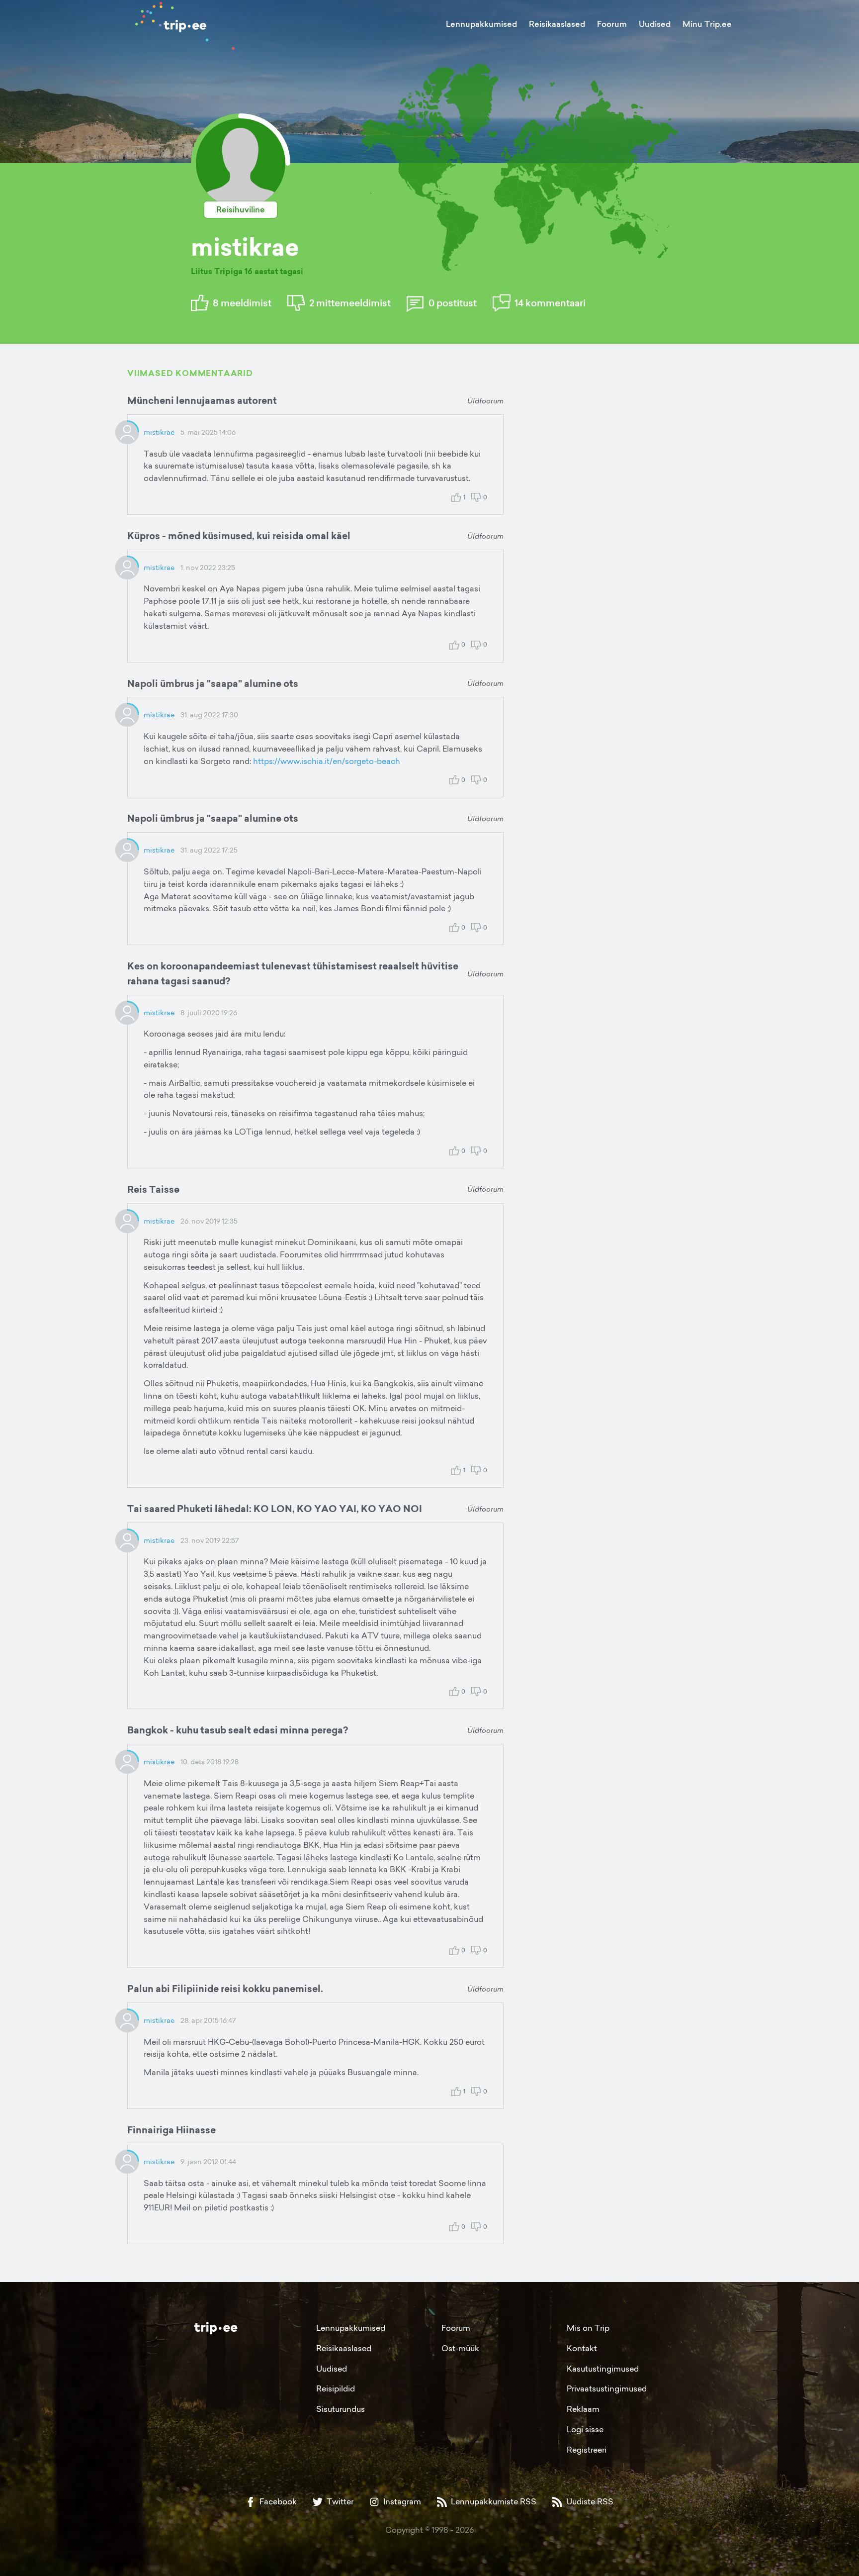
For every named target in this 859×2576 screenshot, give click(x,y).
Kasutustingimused (603, 2369)
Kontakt (582, 2348)
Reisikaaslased (557, 24)
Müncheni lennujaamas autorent (202, 400)
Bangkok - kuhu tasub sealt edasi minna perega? (238, 1730)
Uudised (655, 24)
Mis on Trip (588, 2328)
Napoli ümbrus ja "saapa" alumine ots (213, 683)
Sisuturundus (341, 2409)
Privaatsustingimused (607, 2388)
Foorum (612, 24)
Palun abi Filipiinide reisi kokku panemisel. (225, 1989)
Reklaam (583, 2409)
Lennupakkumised (481, 24)
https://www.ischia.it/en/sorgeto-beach (327, 761)
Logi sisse (585, 2429)
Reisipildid (336, 2388)
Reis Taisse (153, 1189)
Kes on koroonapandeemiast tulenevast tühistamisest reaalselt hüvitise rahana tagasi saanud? (293, 973)
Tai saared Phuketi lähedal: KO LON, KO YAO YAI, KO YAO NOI (275, 1509)
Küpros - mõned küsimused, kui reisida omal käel (239, 536)
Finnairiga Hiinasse (172, 2130)
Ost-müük (460, 2348)
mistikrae (159, 432)
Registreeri (587, 2450)
